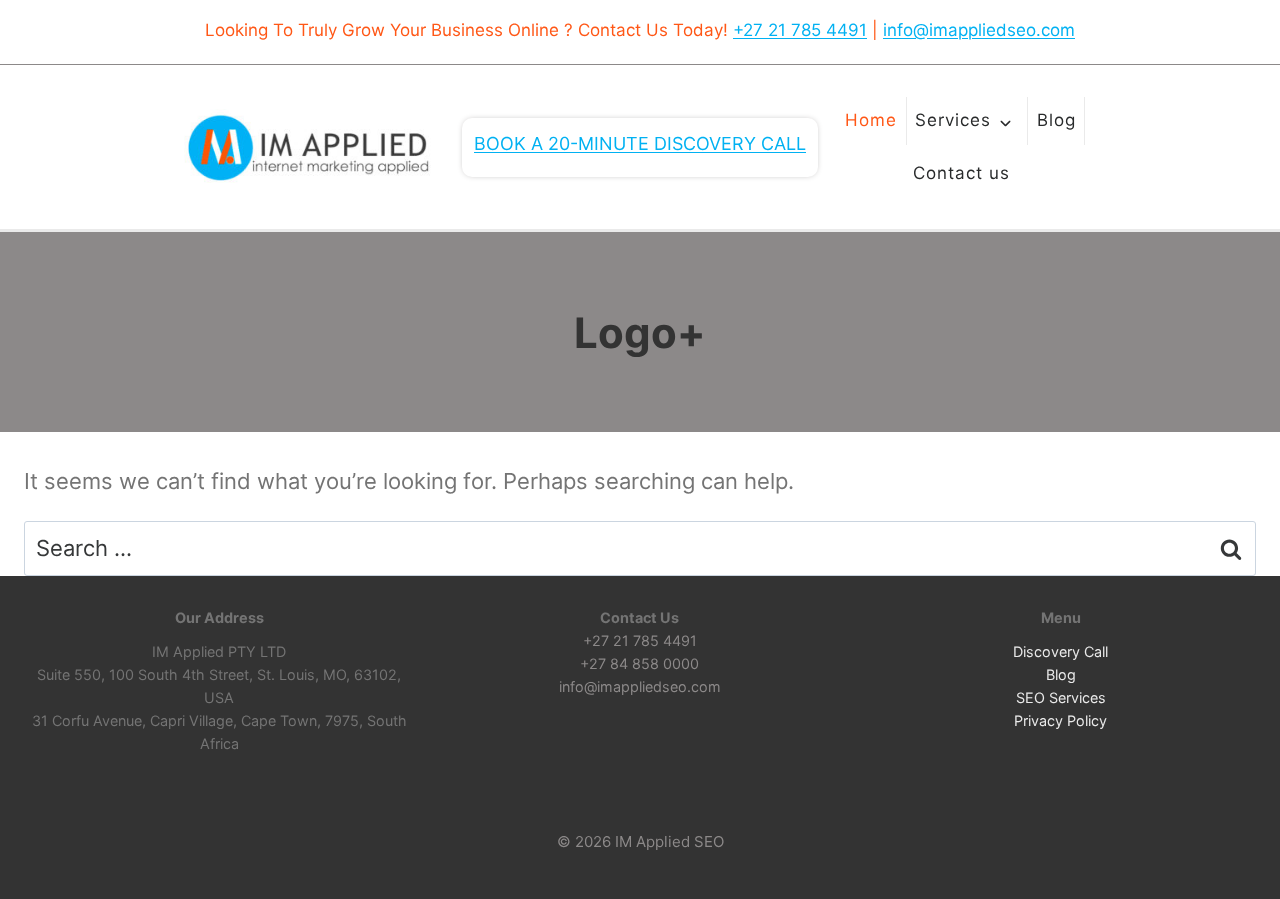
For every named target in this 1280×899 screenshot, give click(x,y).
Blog (1056, 120)
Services (953, 120)
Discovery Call (1060, 651)
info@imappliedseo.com (979, 30)
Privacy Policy (1060, 720)
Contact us (961, 173)
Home (871, 120)
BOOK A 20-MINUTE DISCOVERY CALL (640, 143)
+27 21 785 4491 (800, 30)
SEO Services (1061, 697)
